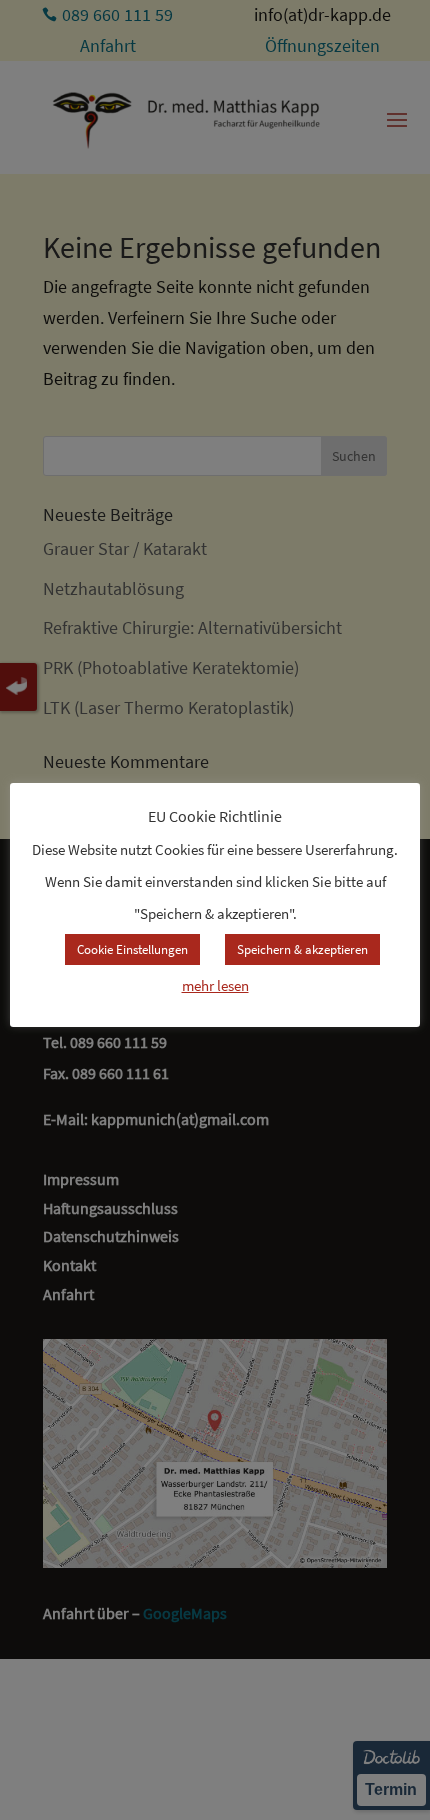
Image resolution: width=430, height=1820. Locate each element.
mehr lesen (215, 985)
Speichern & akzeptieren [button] (302, 949)
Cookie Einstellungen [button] (132, 949)
